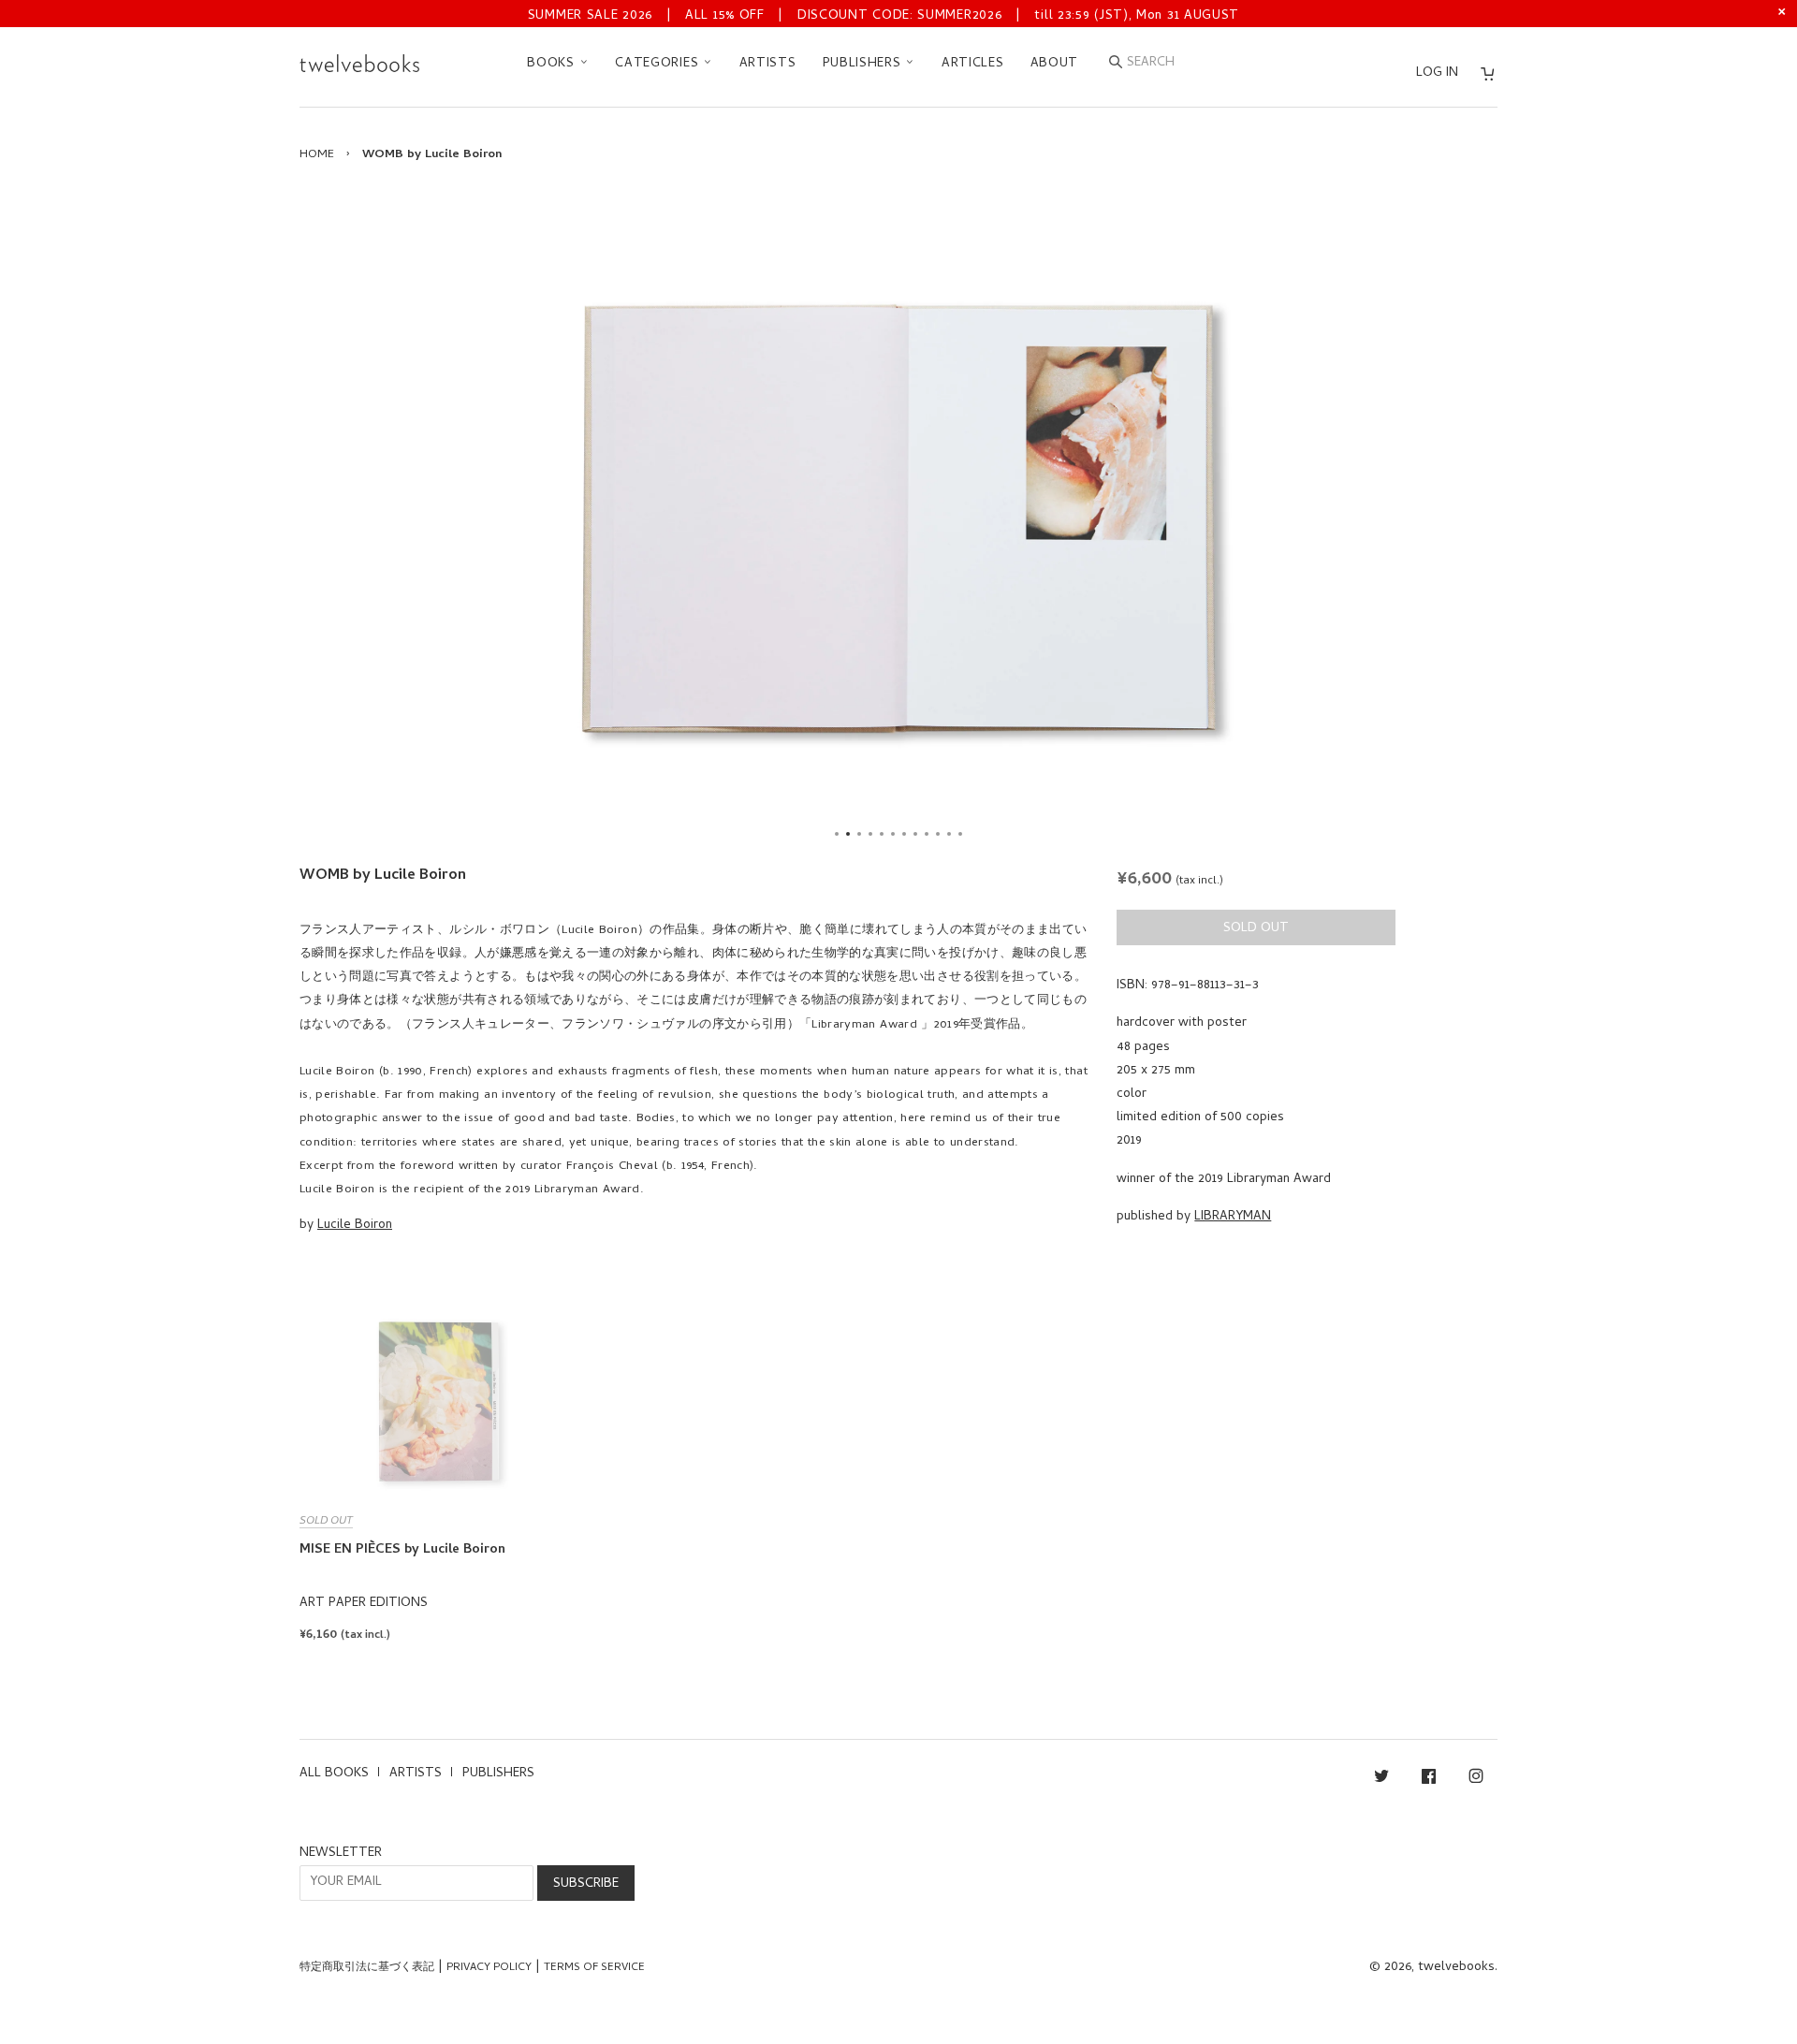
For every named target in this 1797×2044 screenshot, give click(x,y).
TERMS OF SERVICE (594, 1968)
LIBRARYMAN (1233, 1217)
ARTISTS (768, 64)
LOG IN (1437, 73)
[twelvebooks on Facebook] (1429, 1780)
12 (960, 834)
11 (949, 834)
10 (938, 834)
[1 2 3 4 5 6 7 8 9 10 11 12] (898, 518)
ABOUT (1055, 64)
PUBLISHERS (864, 64)
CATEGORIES (659, 64)
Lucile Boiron (355, 1226)
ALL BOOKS (334, 1774)
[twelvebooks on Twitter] (1381, 1780)
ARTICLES (973, 64)
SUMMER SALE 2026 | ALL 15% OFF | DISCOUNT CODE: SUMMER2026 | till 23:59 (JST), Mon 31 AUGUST (884, 16)
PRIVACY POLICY (489, 1968)
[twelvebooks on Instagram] (1476, 1780)
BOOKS (553, 64)
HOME (317, 155)
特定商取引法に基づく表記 (367, 1968)
